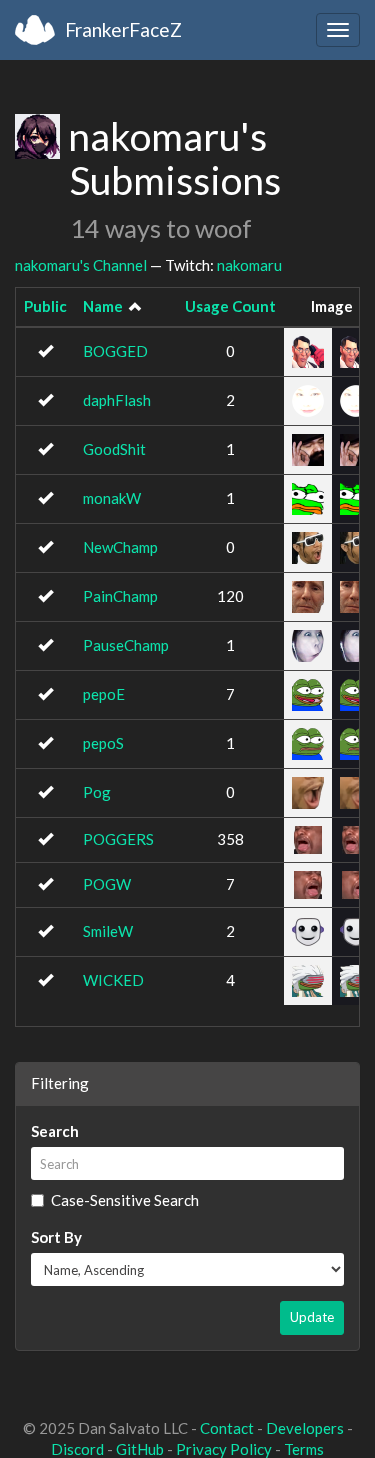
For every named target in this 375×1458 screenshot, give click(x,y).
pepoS (103, 743)
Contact (227, 1428)
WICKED (113, 980)
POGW (107, 884)
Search (55, 1131)
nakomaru (249, 265)
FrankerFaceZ (123, 29)
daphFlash (117, 400)
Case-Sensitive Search (125, 1200)
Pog (97, 792)
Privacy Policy (224, 1449)
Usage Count (230, 306)
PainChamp (120, 596)
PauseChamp (126, 645)
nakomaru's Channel (81, 265)
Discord (77, 1449)
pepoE (104, 694)
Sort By (56, 1237)
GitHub (140, 1449)
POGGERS (118, 839)
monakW (112, 498)
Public (45, 306)
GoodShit (114, 449)
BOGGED (115, 351)
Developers (305, 1428)
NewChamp (120, 547)
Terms (304, 1449)
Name (103, 306)
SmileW (108, 931)
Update (312, 1317)
